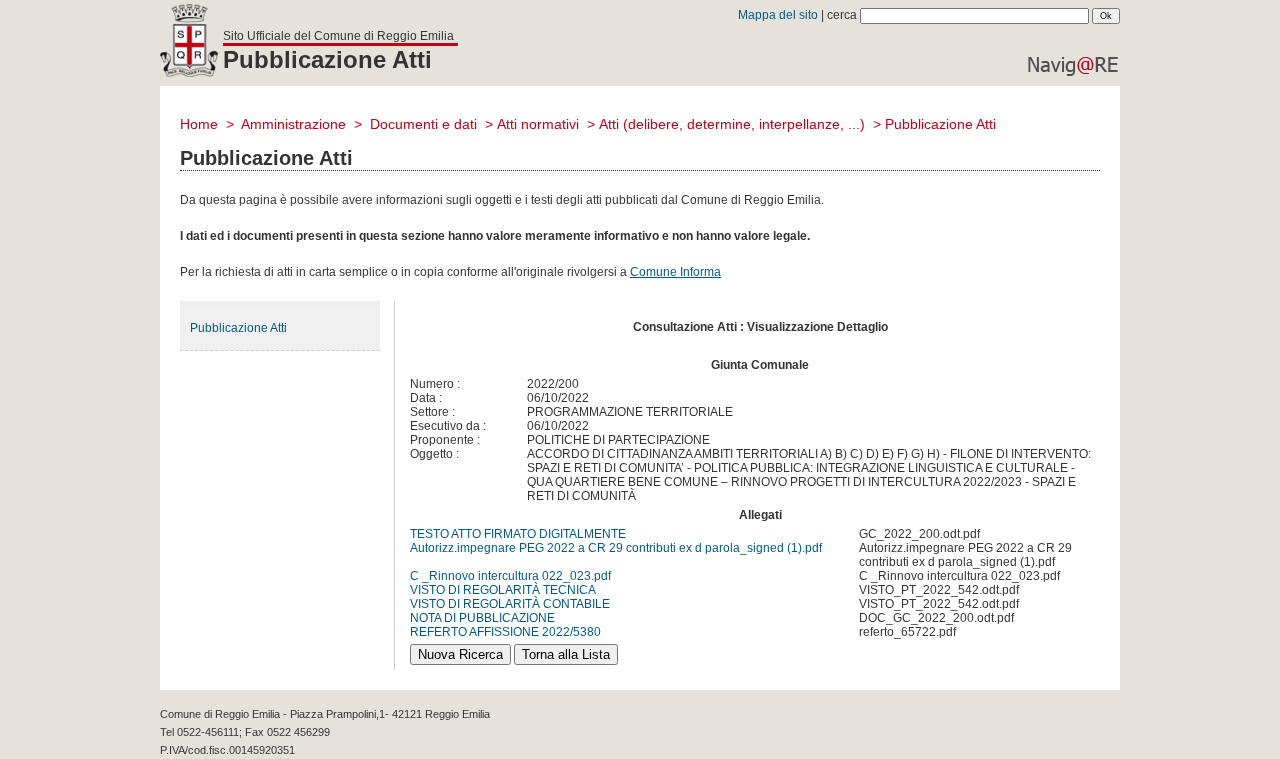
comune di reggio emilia (189, 45)
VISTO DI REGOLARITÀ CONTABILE (510, 604)
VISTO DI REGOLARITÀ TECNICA (503, 590)
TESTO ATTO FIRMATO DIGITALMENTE (518, 534)
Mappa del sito (778, 15)
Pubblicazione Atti (238, 328)
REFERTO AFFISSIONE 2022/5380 (505, 632)
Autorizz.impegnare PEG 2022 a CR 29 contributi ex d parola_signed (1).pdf (616, 548)
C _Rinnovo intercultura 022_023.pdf (510, 576)
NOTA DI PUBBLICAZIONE (482, 618)
